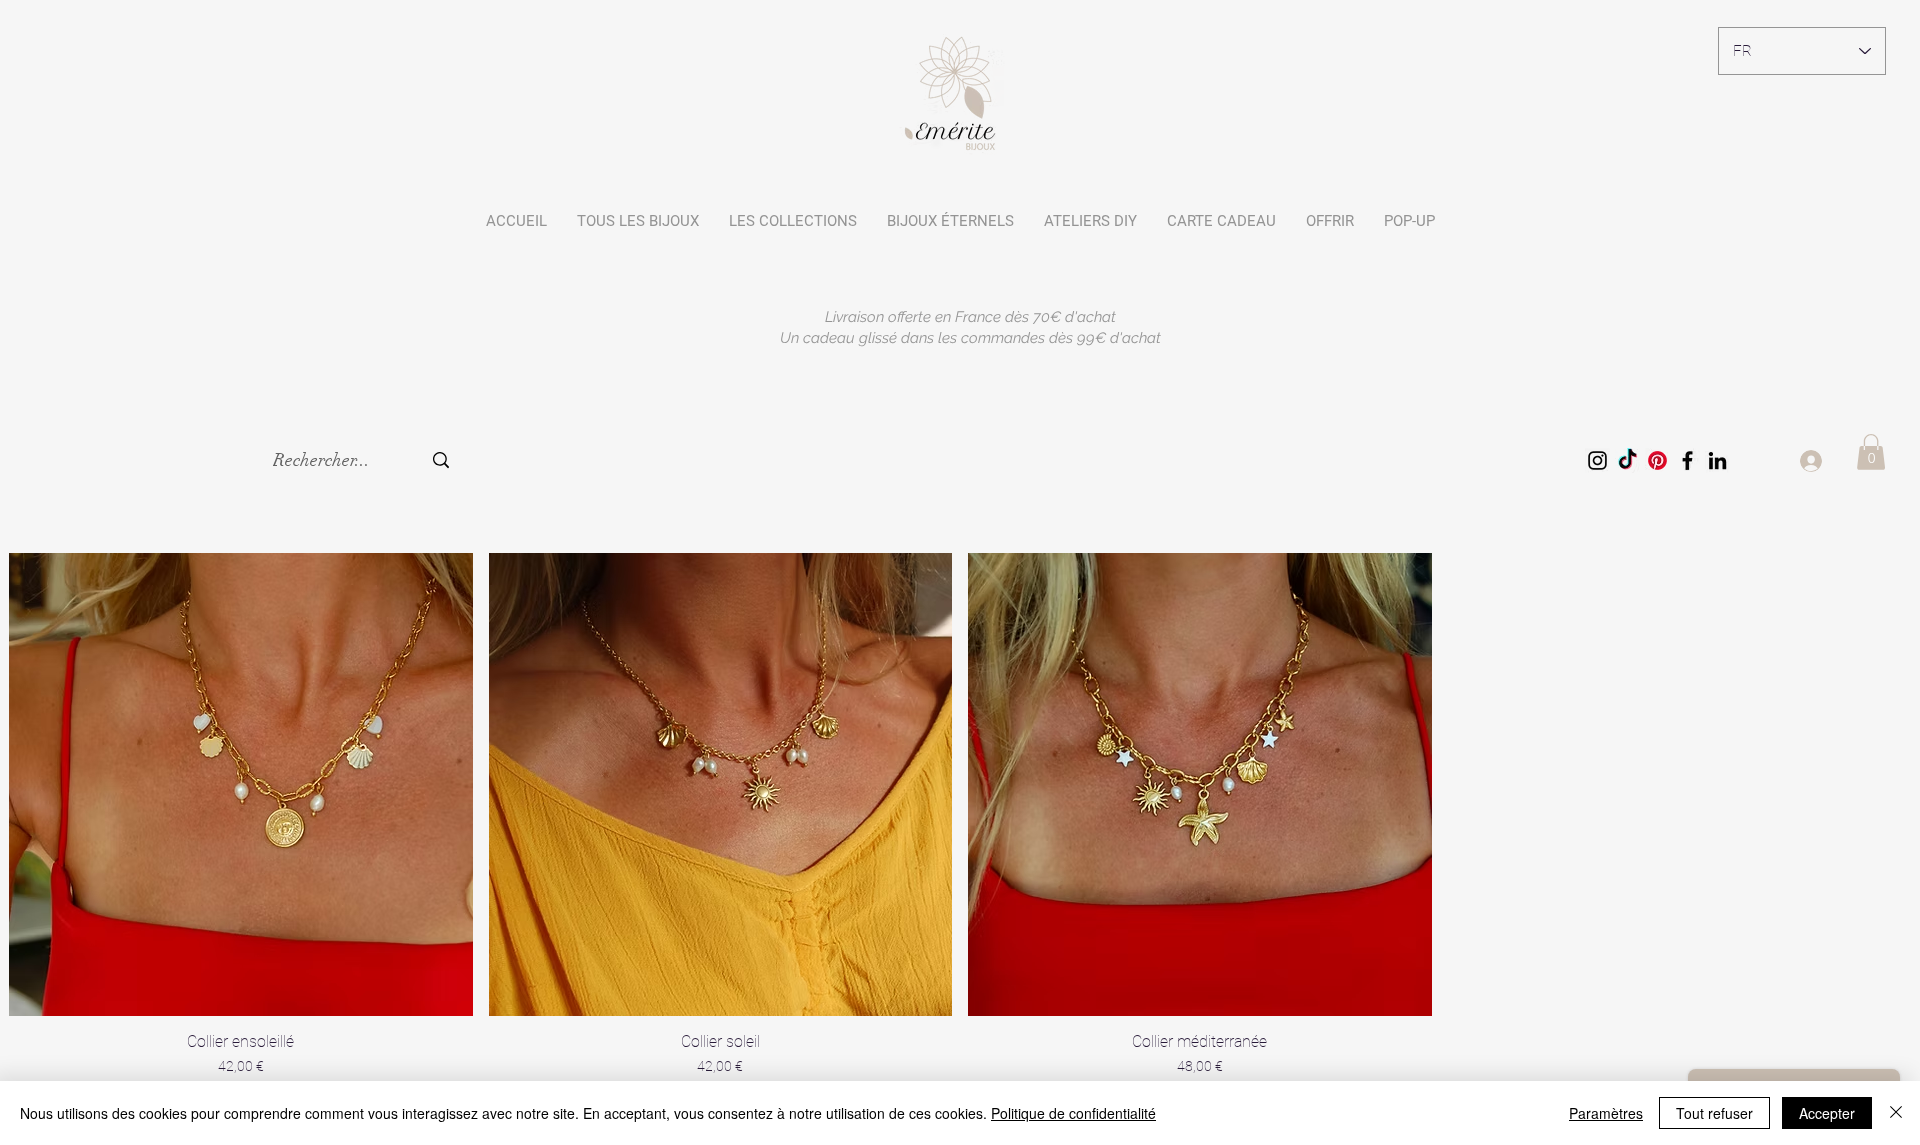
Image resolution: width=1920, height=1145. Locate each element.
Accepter (1827, 1113)
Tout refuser (1714, 1113)
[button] (793, 221)
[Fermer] (1896, 1113)
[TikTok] (1627, 460)
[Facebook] (1687, 460)
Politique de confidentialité (1073, 1113)
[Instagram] (1597, 460)
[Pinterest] (1657, 460)
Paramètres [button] (1606, 1113)
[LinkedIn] (1717, 460)
